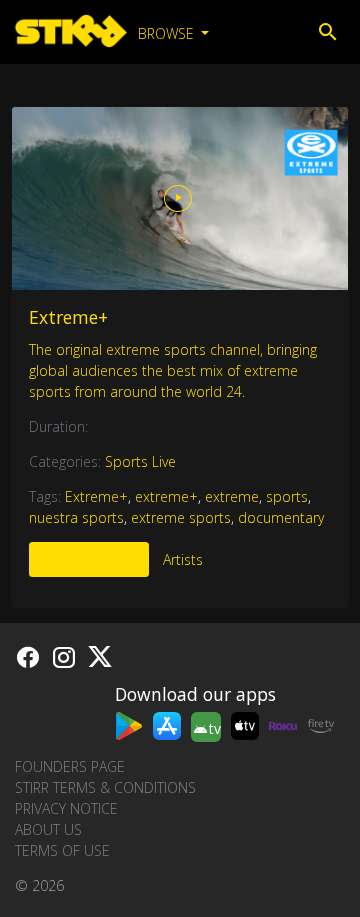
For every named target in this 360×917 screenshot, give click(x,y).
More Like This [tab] (89, 559)
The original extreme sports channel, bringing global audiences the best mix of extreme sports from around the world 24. (173, 370)
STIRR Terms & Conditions (105, 787)
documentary (281, 517)
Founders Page (70, 766)
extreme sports (181, 517)
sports (287, 496)
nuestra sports (76, 517)
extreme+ (166, 496)
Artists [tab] (183, 559)
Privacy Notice (66, 808)
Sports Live (140, 461)
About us (48, 829)
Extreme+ (68, 317)
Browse (168, 33)
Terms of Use (62, 850)
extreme (232, 496)
